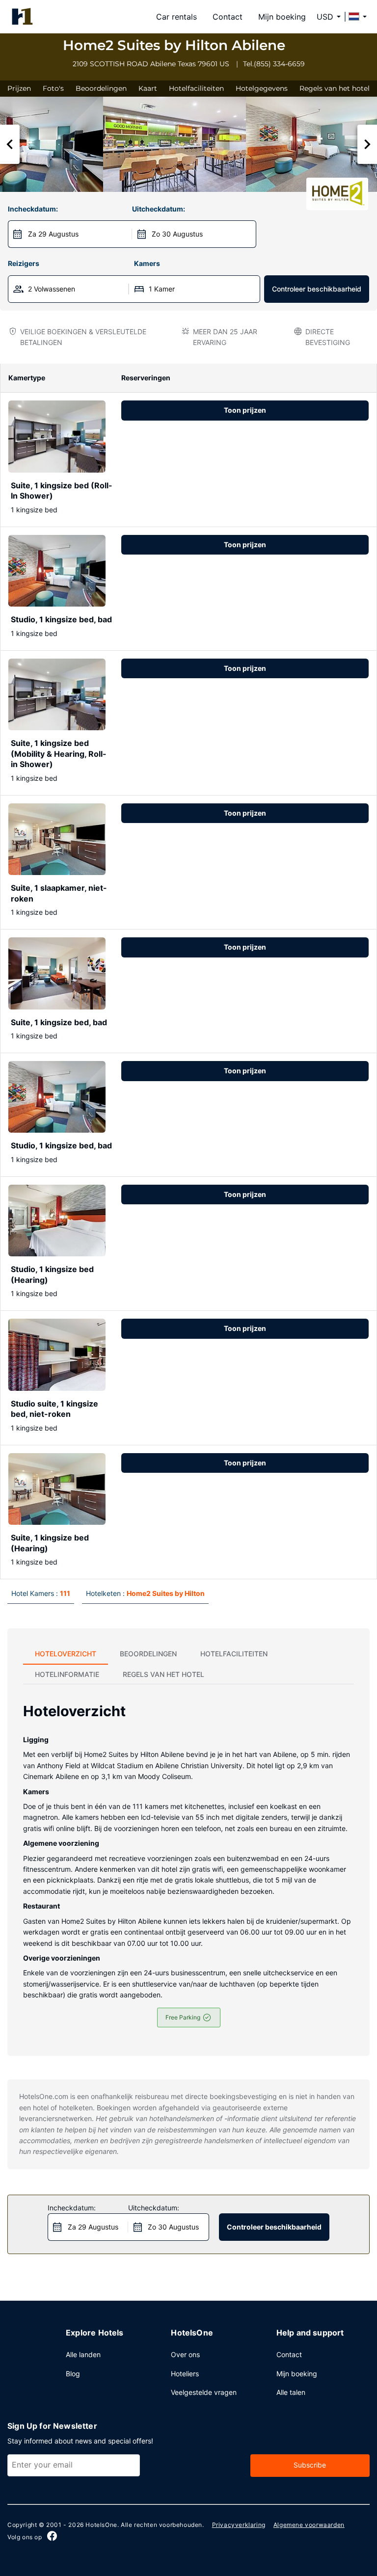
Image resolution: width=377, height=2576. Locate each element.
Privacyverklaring (239, 2525)
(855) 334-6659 (279, 64)
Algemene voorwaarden (309, 2525)
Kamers (147, 263)
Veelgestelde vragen (204, 2392)
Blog (73, 2374)
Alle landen (83, 2354)
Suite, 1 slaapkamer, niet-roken (59, 893)
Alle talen (291, 2392)
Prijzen (19, 88)
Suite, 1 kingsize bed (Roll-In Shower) (62, 491)
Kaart (148, 88)
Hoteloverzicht (66, 1654)
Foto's (53, 88)
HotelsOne (101, 2525)
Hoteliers (185, 2374)
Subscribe (310, 2465)
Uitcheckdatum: (159, 209)
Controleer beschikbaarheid (317, 289)
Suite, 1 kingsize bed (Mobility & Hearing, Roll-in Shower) (59, 754)
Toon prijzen (245, 410)
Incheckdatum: (33, 209)
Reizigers (24, 263)
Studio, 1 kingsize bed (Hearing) (52, 1275)
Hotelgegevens (262, 88)
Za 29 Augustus (53, 234)
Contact (228, 17)
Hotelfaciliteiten (196, 88)
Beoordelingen (101, 88)
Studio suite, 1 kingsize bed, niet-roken (54, 1409)
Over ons (185, 2354)
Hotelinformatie (67, 1674)
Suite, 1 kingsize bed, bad (59, 1022)
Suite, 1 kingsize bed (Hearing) (50, 1543)
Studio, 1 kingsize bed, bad (61, 619)
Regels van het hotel (335, 88)
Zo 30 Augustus (177, 234)
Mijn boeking (282, 17)
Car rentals (176, 17)
